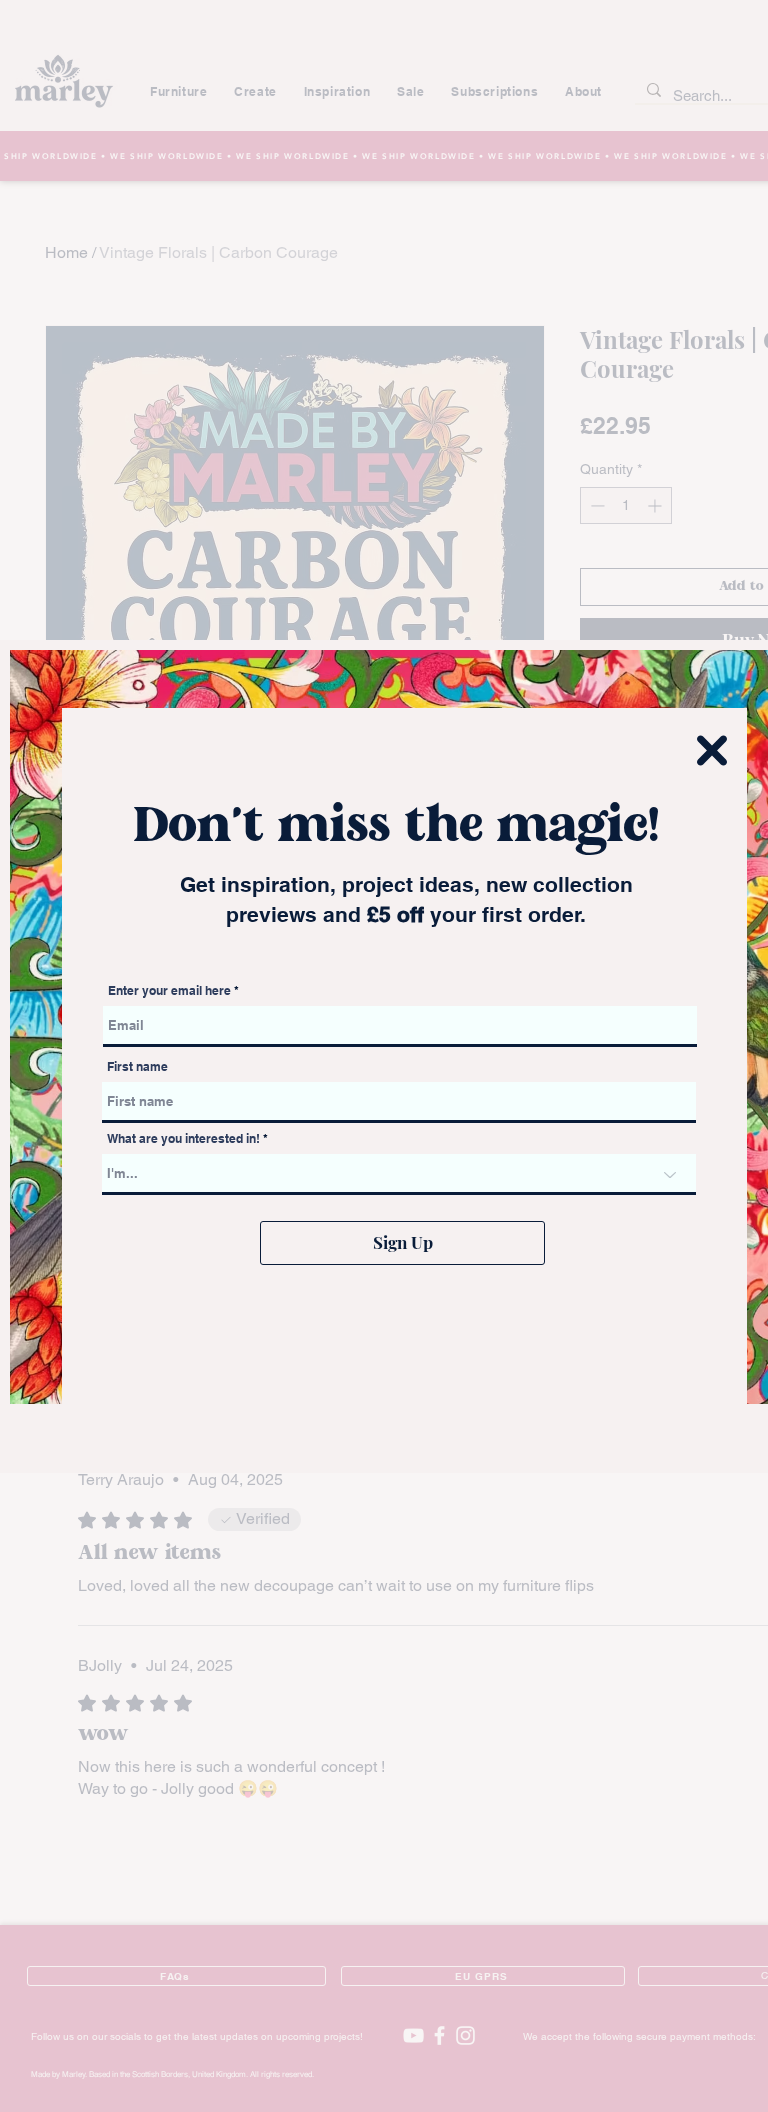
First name (137, 1067)
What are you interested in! (185, 1139)
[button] (712, 750)
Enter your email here (169, 991)
